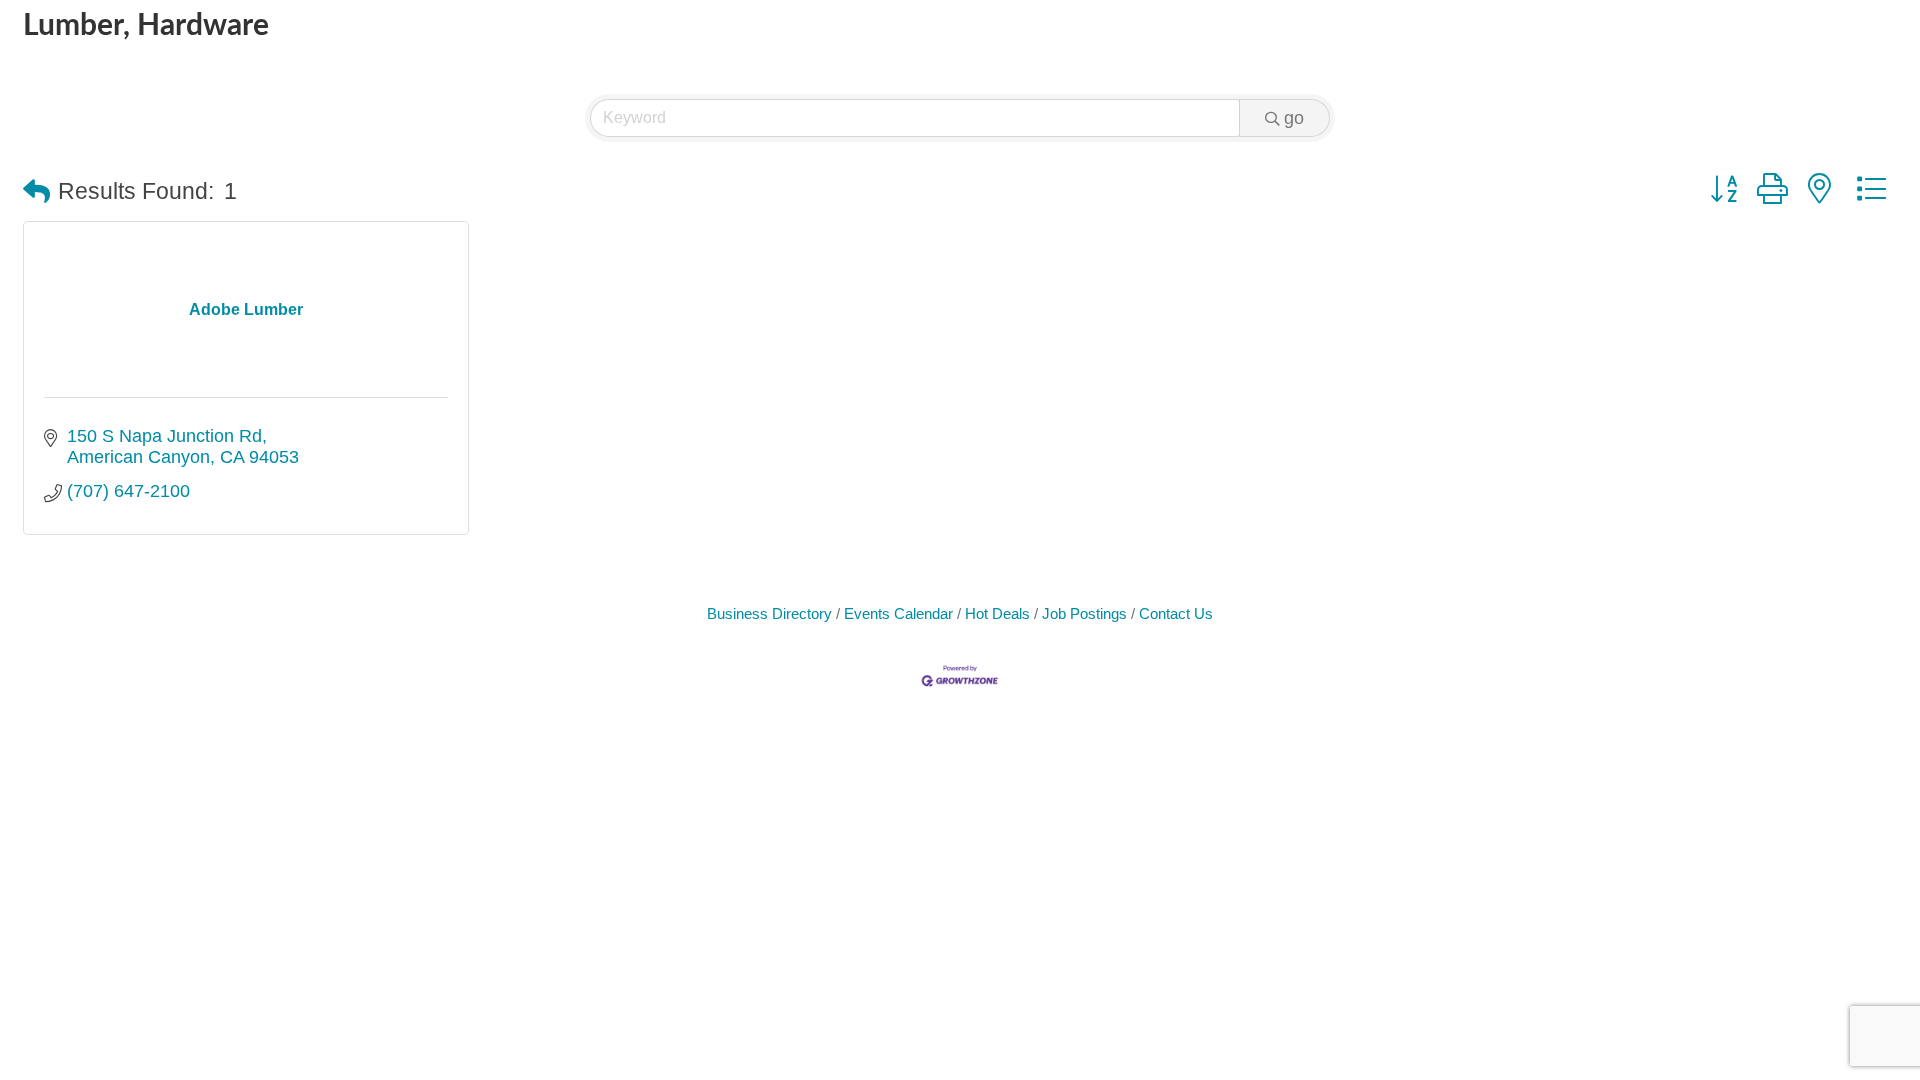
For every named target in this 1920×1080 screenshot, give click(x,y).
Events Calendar (898, 613)
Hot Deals (997, 613)
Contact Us (1176, 613)
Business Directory (769, 613)
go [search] (1294, 118)
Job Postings (1084, 613)
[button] (36, 192)
